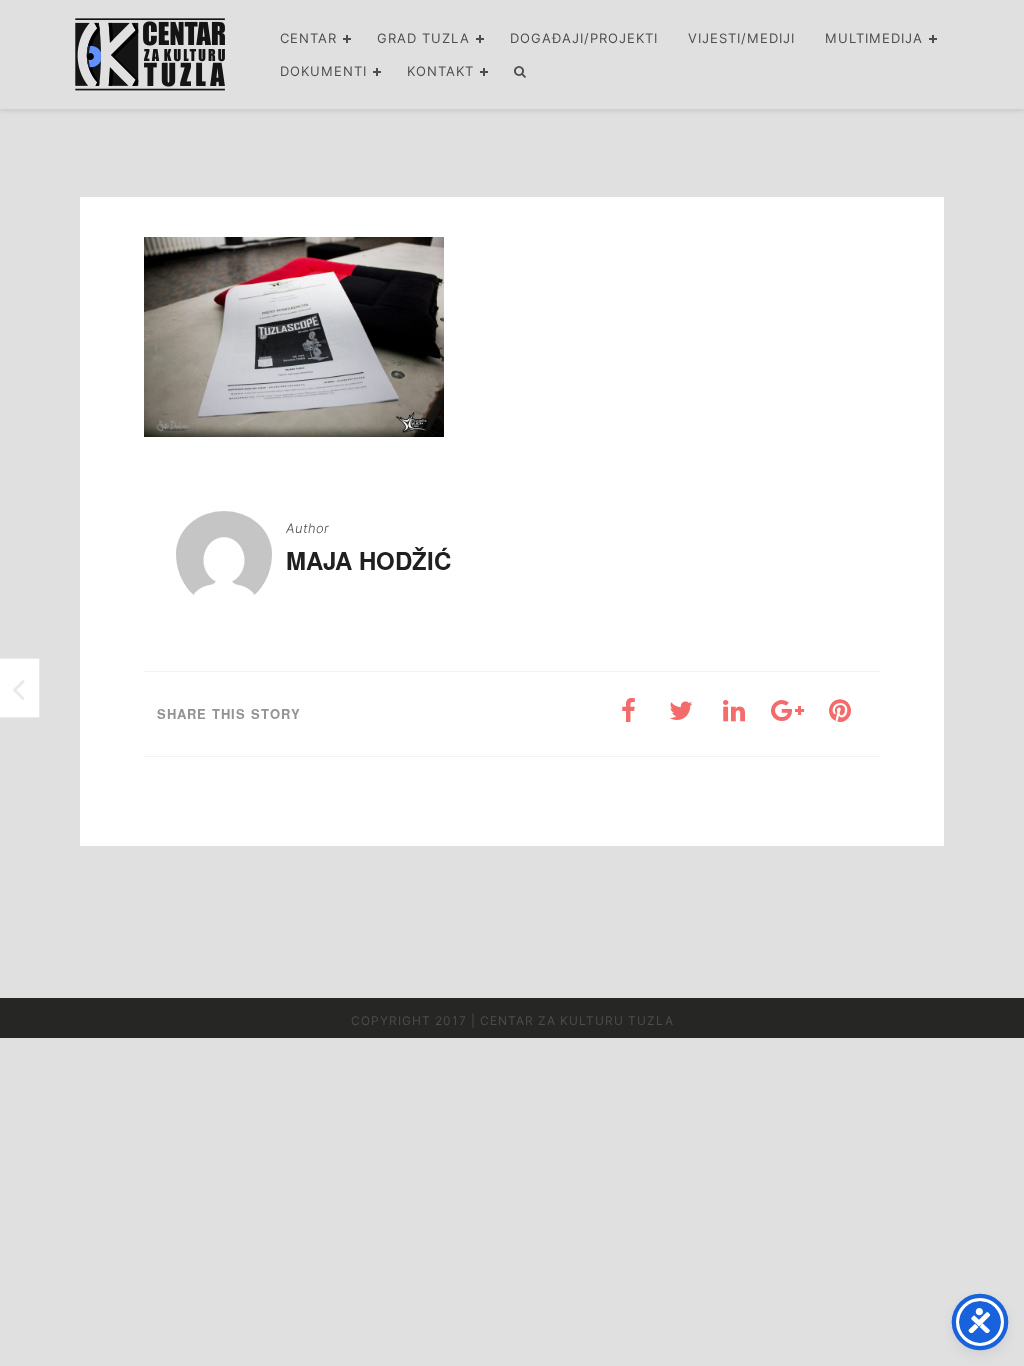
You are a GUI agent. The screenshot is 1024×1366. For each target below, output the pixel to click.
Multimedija (874, 38)
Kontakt (440, 71)
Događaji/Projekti (584, 38)
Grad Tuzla (423, 38)
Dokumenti (323, 71)
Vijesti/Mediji (741, 38)
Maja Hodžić (368, 560)
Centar (308, 38)
